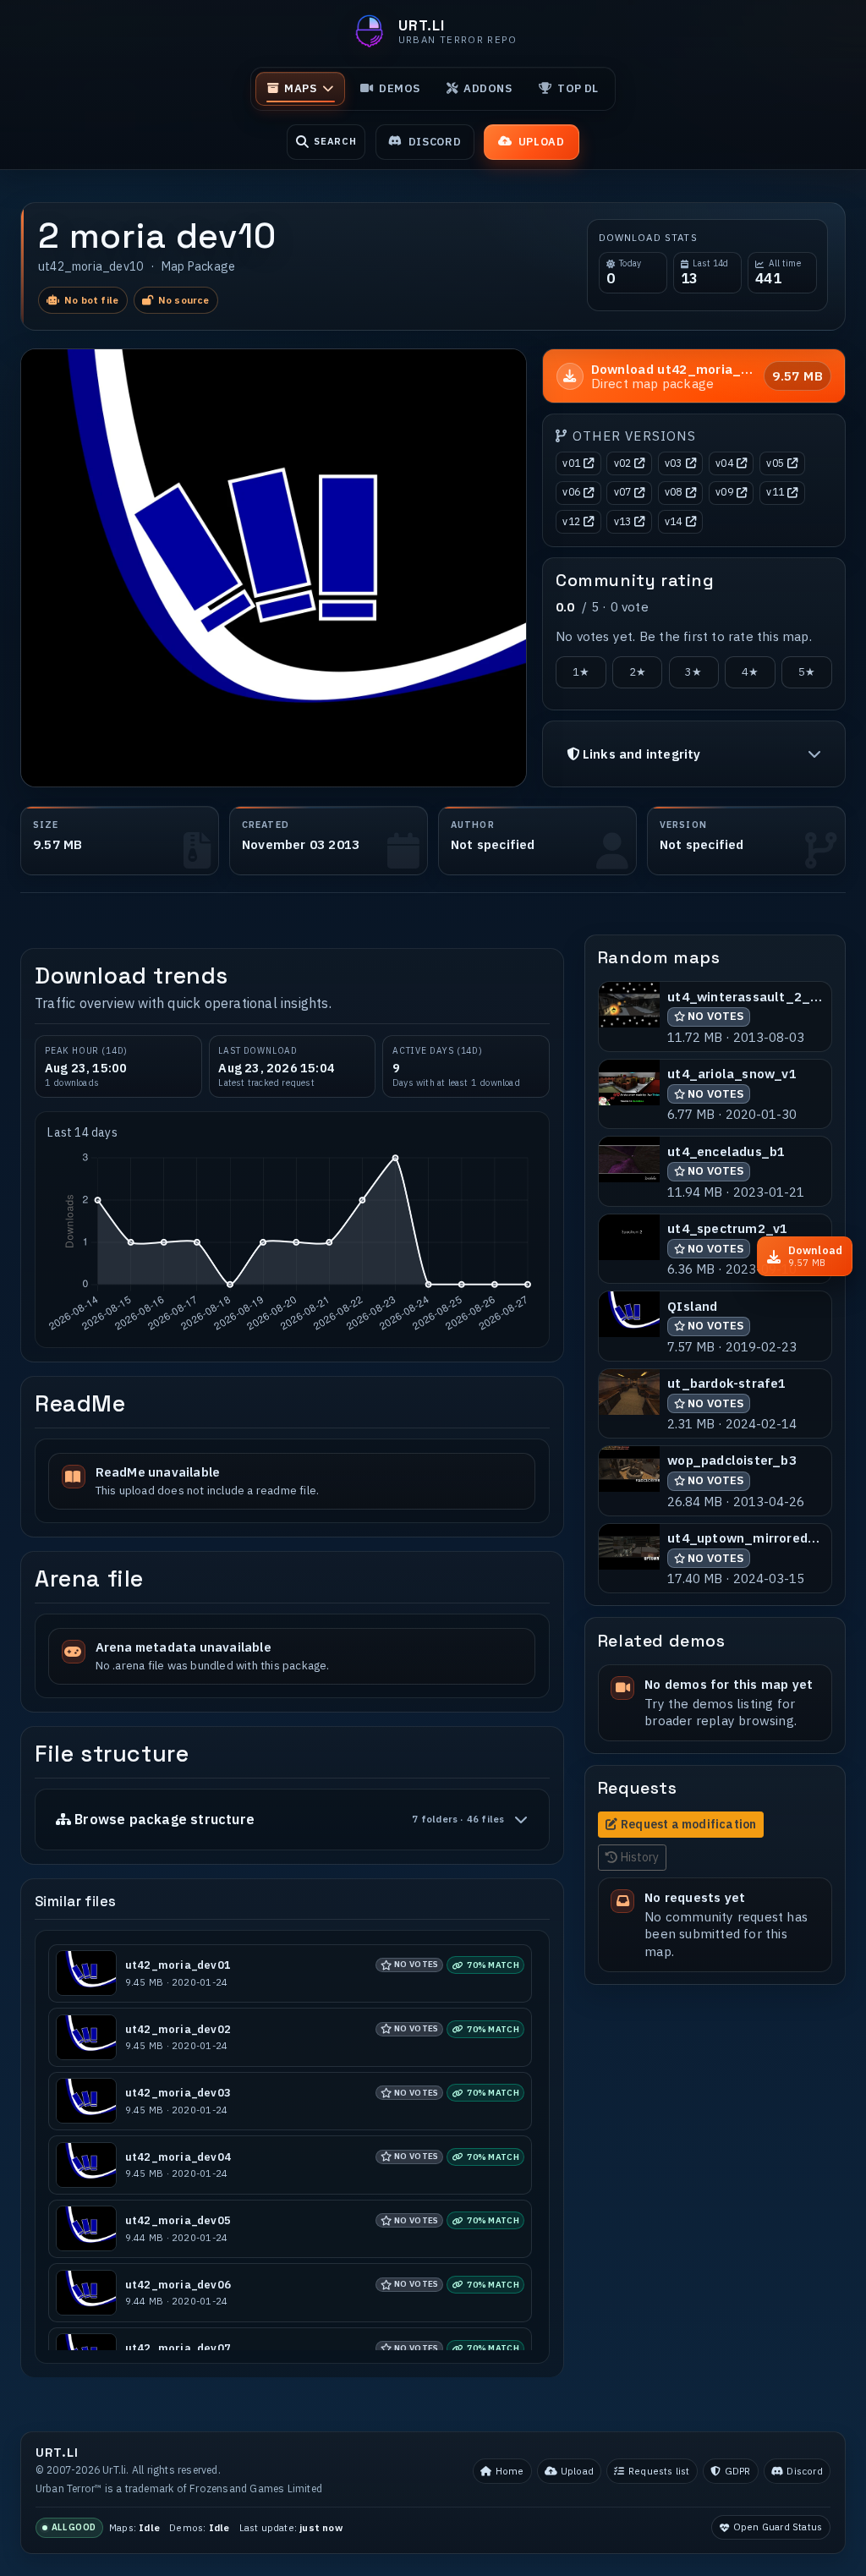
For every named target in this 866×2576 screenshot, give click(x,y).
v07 (623, 492)
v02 (623, 463)
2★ (638, 672)
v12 (571, 521)
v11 (775, 492)
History (640, 1857)
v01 (571, 463)
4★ (750, 672)
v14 (674, 521)
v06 (571, 492)
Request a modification (688, 1824)
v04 (724, 463)
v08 (674, 492)
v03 (674, 463)
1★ (581, 672)
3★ (693, 672)
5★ (807, 672)
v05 (775, 463)
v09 (724, 492)
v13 (623, 521)
